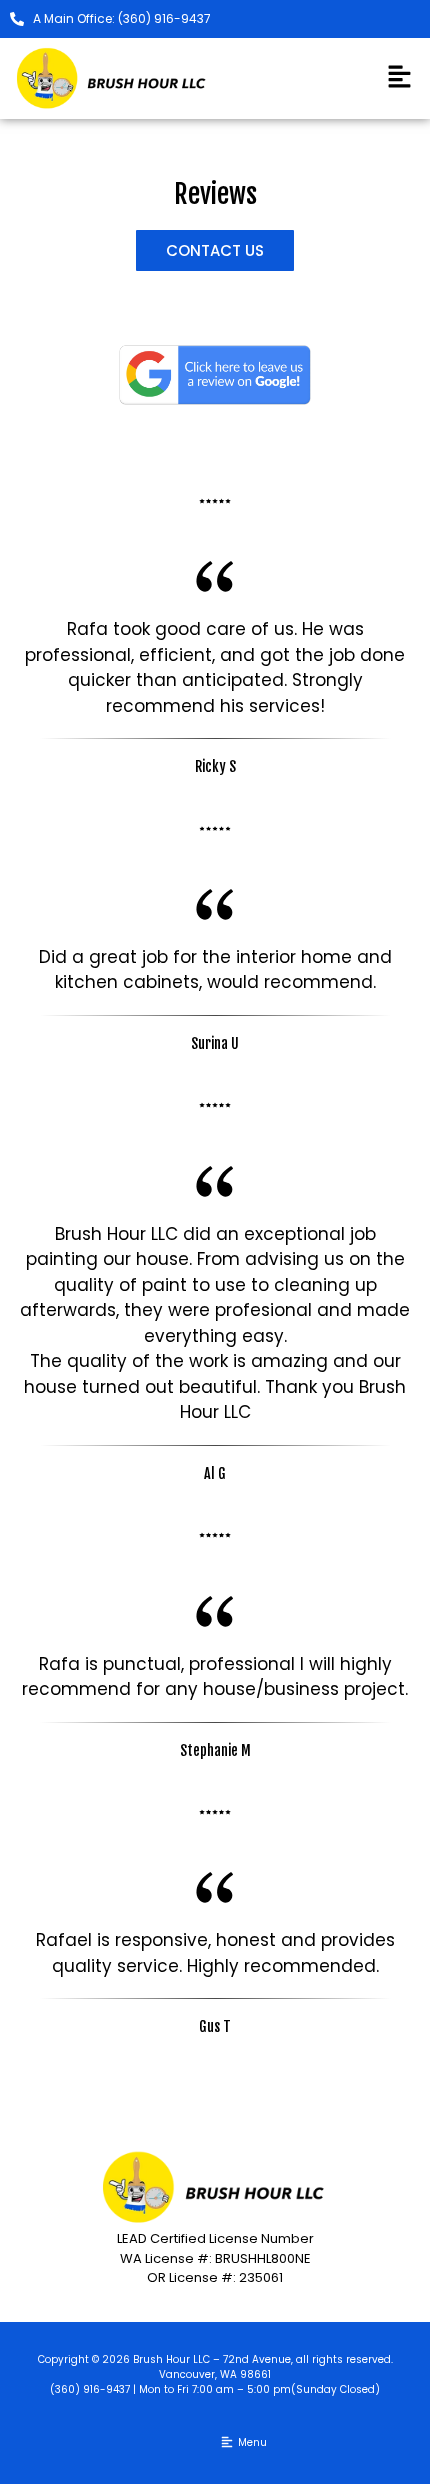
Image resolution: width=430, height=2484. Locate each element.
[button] (400, 78)
